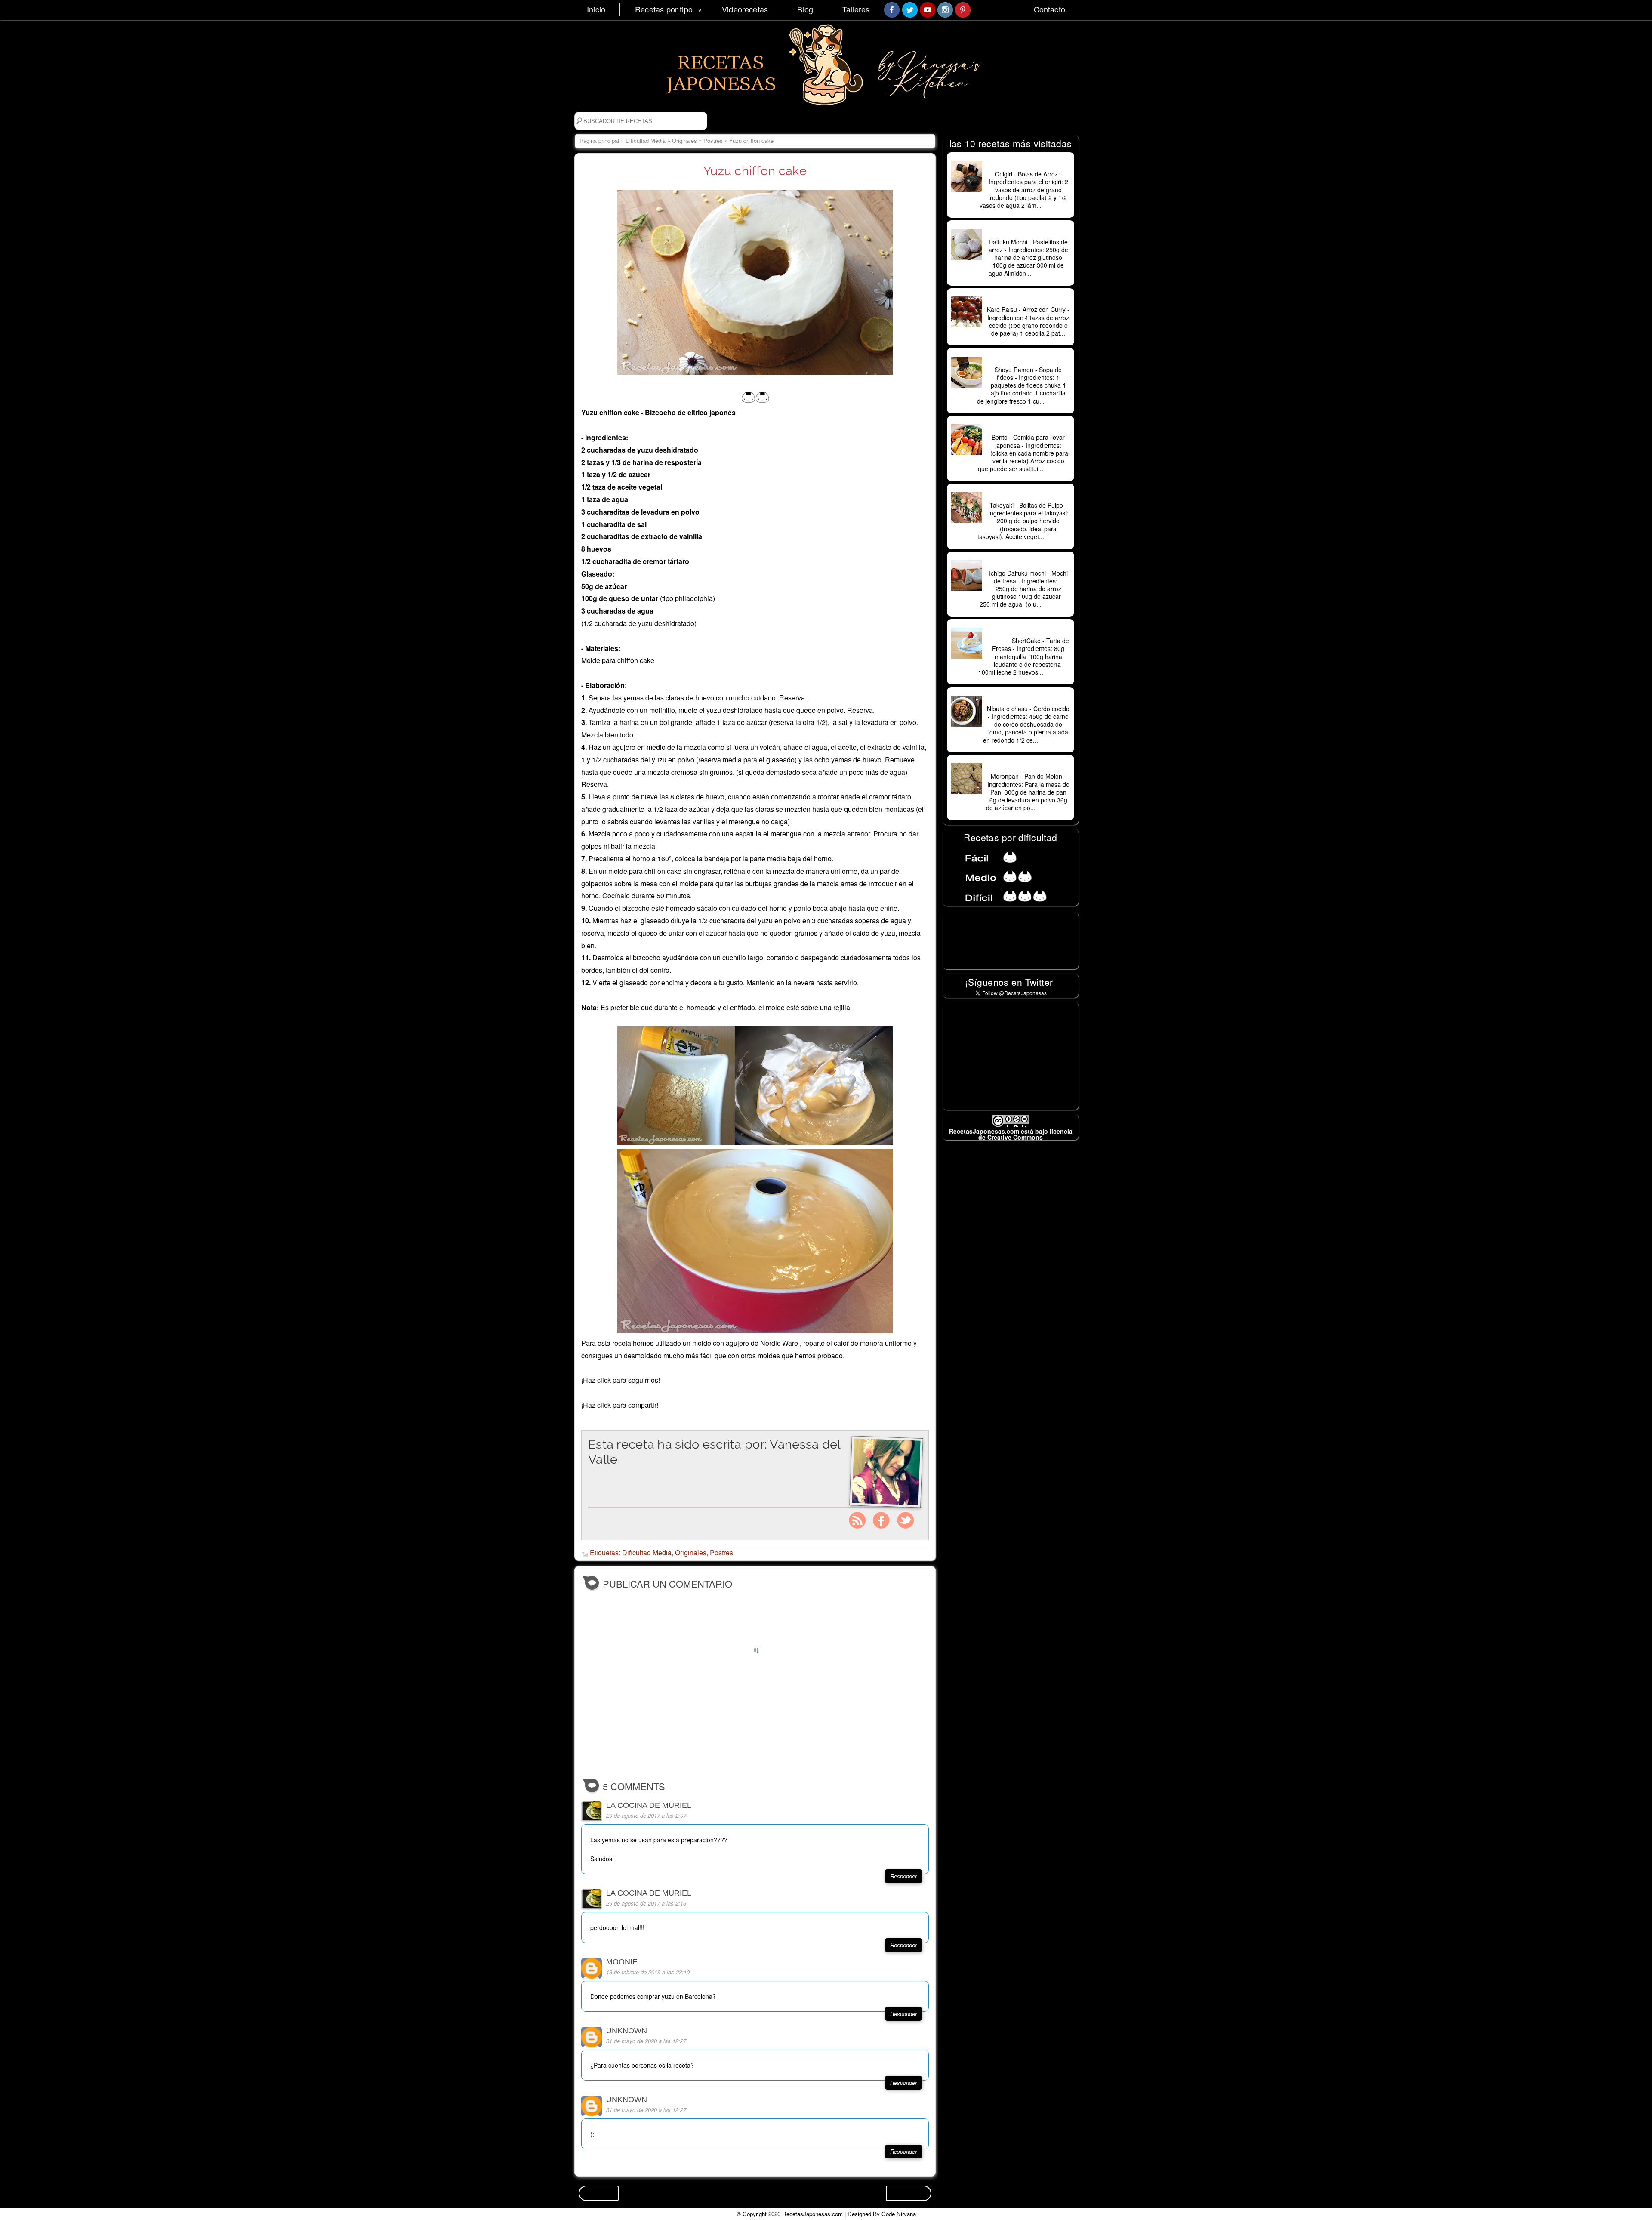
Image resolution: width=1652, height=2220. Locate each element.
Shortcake (1028, 632)
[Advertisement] (1011, 1056)
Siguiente (909, 2193)
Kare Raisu (1028, 300)
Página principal (599, 140)
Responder (903, 1876)
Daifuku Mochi (1028, 233)
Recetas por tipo (664, 9)
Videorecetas (745, 9)
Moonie (622, 1962)
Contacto (1049, 9)
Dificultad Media (646, 140)
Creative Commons (1015, 1137)
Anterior (599, 2193)
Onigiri (1028, 165)
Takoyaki (1028, 496)
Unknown (627, 2031)
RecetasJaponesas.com (812, 2214)
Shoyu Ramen (1028, 361)
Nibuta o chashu (1028, 700)
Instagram (857, 1520)
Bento (1028, 428)
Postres (713, 140)
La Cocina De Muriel (649, 1805)
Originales (684, 140)
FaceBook (881, 1520)
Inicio (596, 9)
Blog (805, 9)
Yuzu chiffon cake (755, 171)
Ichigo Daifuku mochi (1028, 564)
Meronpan (1028, 767)
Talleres (856, 9)
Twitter (906, 1520)
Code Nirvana (899, 2214)
